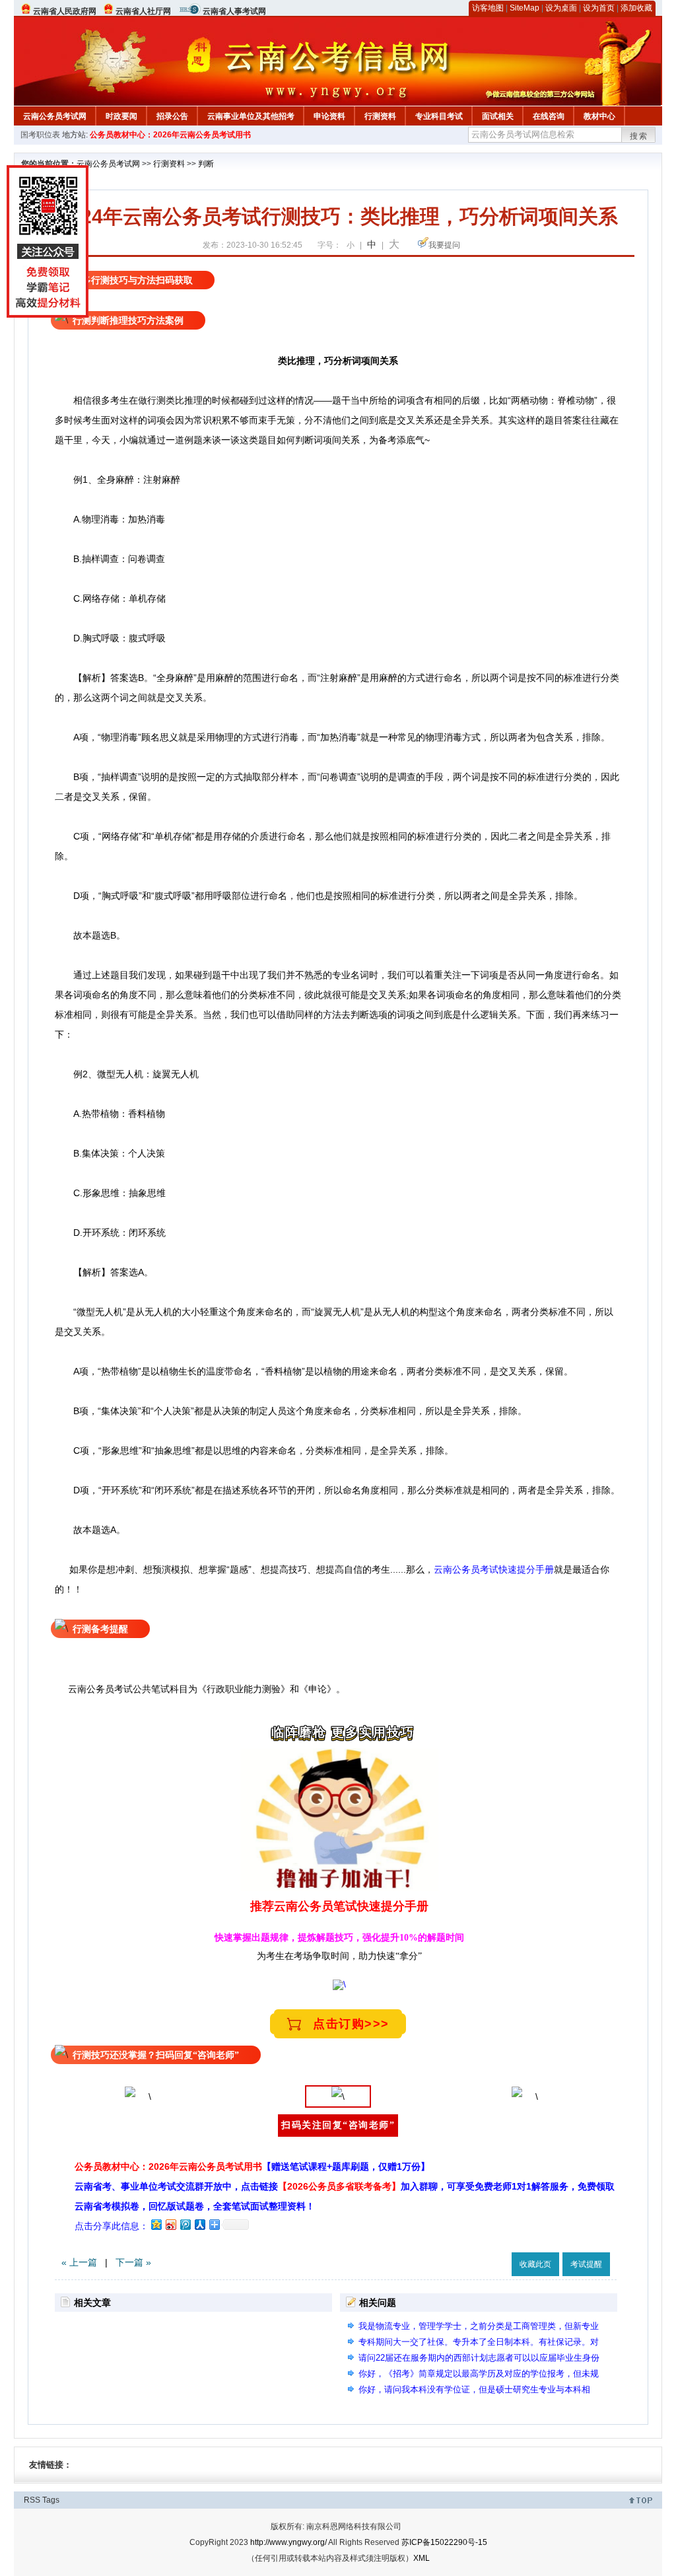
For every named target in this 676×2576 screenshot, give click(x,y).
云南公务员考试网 (55, 116)
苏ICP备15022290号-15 (444, 2542)
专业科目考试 (439, 116)
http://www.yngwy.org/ (288, 2542)
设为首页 (599, 8)
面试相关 (498, 116)
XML (422, 2558)
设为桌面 (561, 8)
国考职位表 (40, 135)
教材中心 (599, 116)
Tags (51, 2500)
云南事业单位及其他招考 (251, 116)
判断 (206, 164)
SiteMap (524, 8)
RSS (32, 2500)
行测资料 (380, 116)
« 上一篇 (79, 2262)
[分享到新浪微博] (170, 2224)
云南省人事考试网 (234, 11)
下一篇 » (133, 2262)
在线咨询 (549, 116)
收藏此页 (535, 2264)
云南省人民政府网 (65, 11)
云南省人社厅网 (143, 11)
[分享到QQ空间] (156, 2224)
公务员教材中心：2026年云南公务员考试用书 (170, 135)
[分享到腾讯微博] (185, 2224)
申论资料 (329, 116)
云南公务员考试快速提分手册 (494, 1569)
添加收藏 (636, 8)
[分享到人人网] (199, 2224)
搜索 (639, 136)
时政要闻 (121, 116)
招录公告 (172, 116)
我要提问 (444, 245)
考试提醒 (586, 2264)
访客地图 (488, 8)
